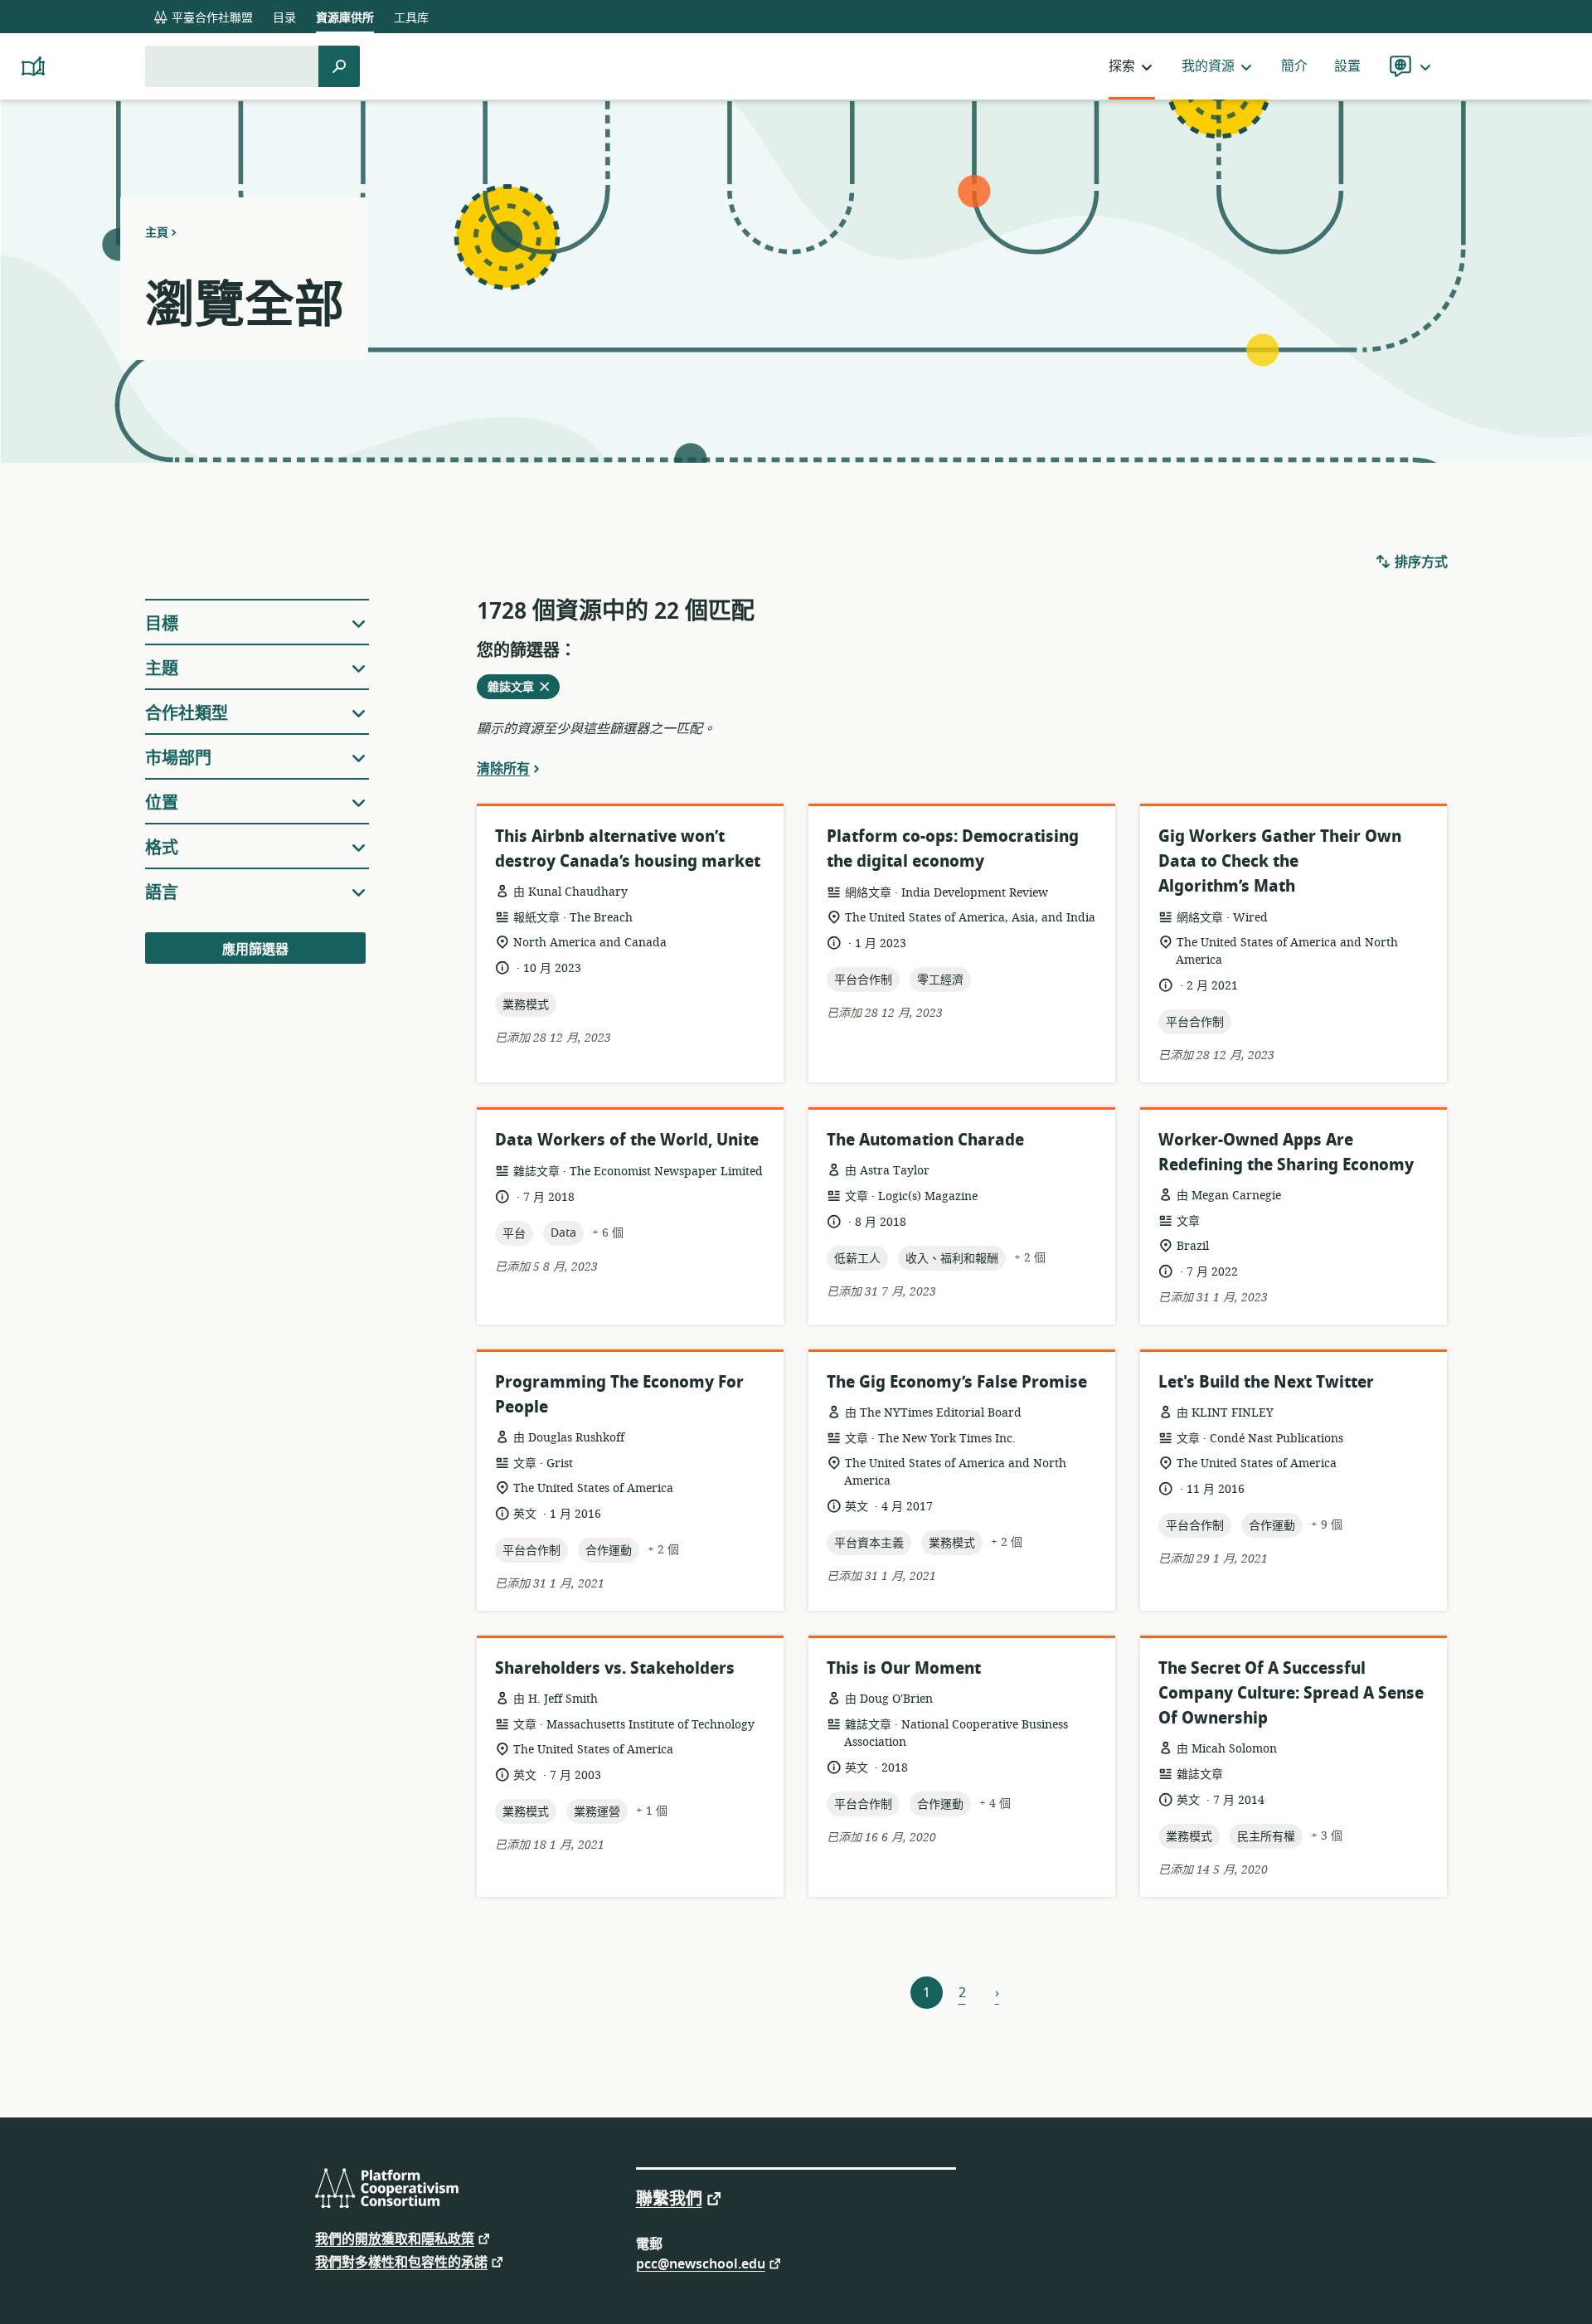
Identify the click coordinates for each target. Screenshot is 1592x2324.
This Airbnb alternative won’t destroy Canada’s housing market (628, 849)
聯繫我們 (669, 2198)
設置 (1347, 66)
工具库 (411, 18)
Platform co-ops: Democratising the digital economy (953, 849)
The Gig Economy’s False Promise (957, 1382)
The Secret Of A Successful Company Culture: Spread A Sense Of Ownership (1291, 1693)
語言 (162, 893)
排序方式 (1420, 562)
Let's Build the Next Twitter (1266, 1382)
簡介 (1294, 66)
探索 (1122, 66)
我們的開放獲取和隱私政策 (395, 2238)
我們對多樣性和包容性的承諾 (401, 2261)
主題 (162, 669)
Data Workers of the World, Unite (627, 1140)
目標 (162, 624)
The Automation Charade (925, 1140)
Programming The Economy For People (619, 1395)
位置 (162, 803)
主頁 (157, 232)
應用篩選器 (255, 950)
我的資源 (1208, 66)
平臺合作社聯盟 (211, 18)
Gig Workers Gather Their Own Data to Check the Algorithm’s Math (1280, 861)
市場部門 (178, 758)
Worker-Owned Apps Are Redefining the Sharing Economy (1286, 1152)
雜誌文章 (516, 688)
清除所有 (503, 768)
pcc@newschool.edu (701, 2263)
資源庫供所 (345, 18)
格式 (162, 848)
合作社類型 (187, 714)
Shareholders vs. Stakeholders (615, 1668)
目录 (284, 18)
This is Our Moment (904, 1668)
